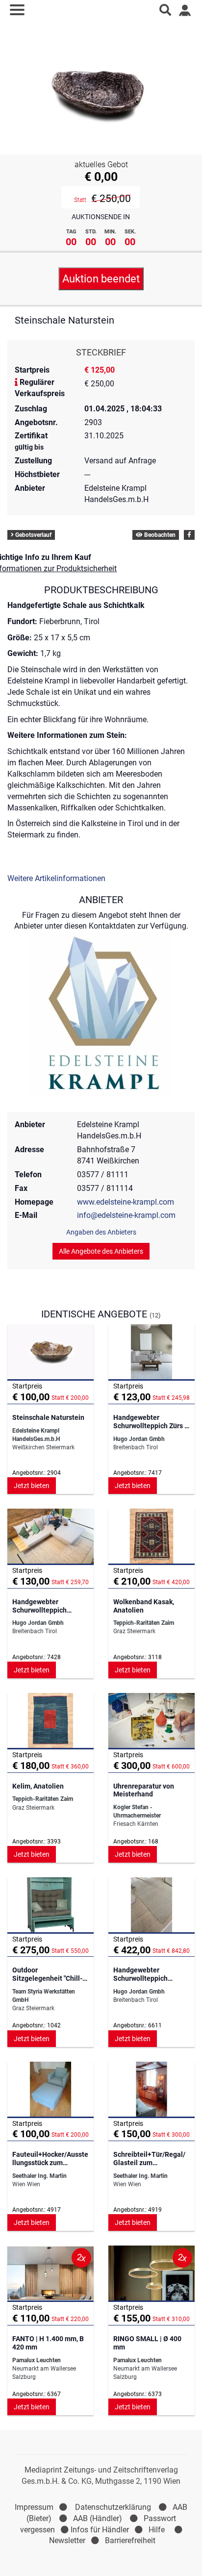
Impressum (34, 2507)
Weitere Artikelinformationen (56, 878)
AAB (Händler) (98, 2518)
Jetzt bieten (32, 1486)
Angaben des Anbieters (101, 1232)
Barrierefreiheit (130, 2540)
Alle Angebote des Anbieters (101, 1251)
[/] (101, 10)
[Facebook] (189, 535)
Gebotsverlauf (33, 535)
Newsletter (67, 2540)
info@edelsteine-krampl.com (126, 1215)
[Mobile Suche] (165, 10)
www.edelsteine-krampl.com (126, 1202)
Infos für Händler (100, 2530)
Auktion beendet (101, 279)
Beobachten (159, 535)
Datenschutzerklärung (113, 2507)
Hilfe (157, 2530)
